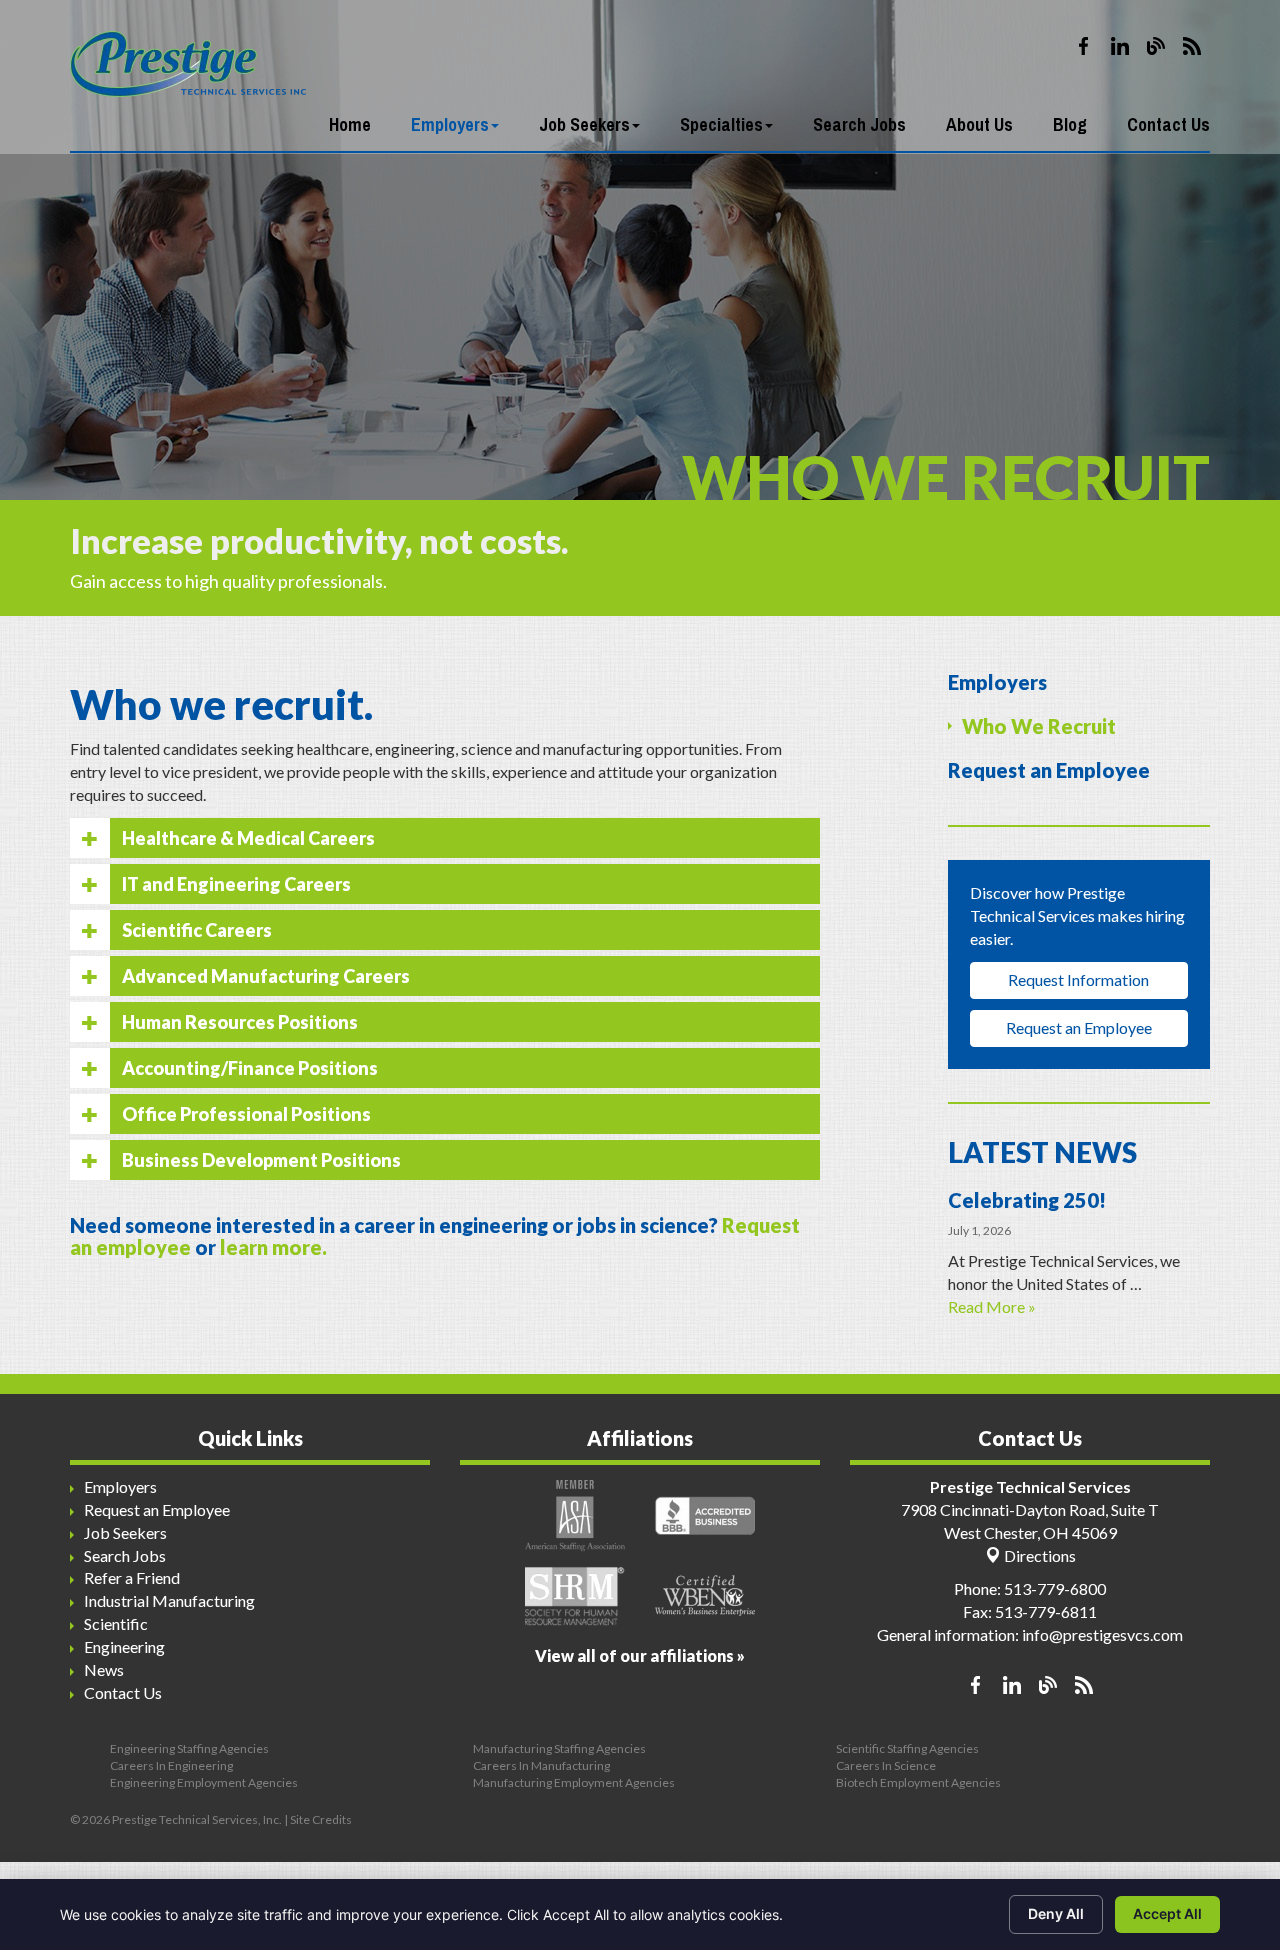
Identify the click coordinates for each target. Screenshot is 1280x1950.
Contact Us (1168, 124)
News (104, 1669)
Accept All (1167, 1913)
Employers (450, 124)
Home (350, 124)
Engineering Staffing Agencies (189, 1748)
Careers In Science (886, 1765)
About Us (979, 124)
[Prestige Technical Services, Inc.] (188, 49)
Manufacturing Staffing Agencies (559, 1748)
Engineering (124, 1646)
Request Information (1078, 979)
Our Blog (1156, 46)
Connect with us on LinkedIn (1120, 46)
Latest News (1042, 1152)
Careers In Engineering (171, 1765)
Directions (1038, 1555)
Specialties (721, 124)
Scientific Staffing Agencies (907, 1748)
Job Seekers (584, 124)
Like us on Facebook (1084, 46)
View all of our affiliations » (640, 1655)
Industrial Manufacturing (169, 1600)
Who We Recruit (1039, 726)
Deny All (1056, 1913)
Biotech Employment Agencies (918, 1782)
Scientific (116, 1623)
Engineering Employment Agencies (204, 1782)
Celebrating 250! (1027, 1200)
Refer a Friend (132, 1577)
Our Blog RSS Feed (1192, 46)
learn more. (273, 1247)
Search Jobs (859, 124)
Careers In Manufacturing (541, 1765)
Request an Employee (1049, 770)
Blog (1070, 124)
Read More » (992, 1306)
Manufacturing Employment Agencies (574, 1782)
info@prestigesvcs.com (1102, 1634)
